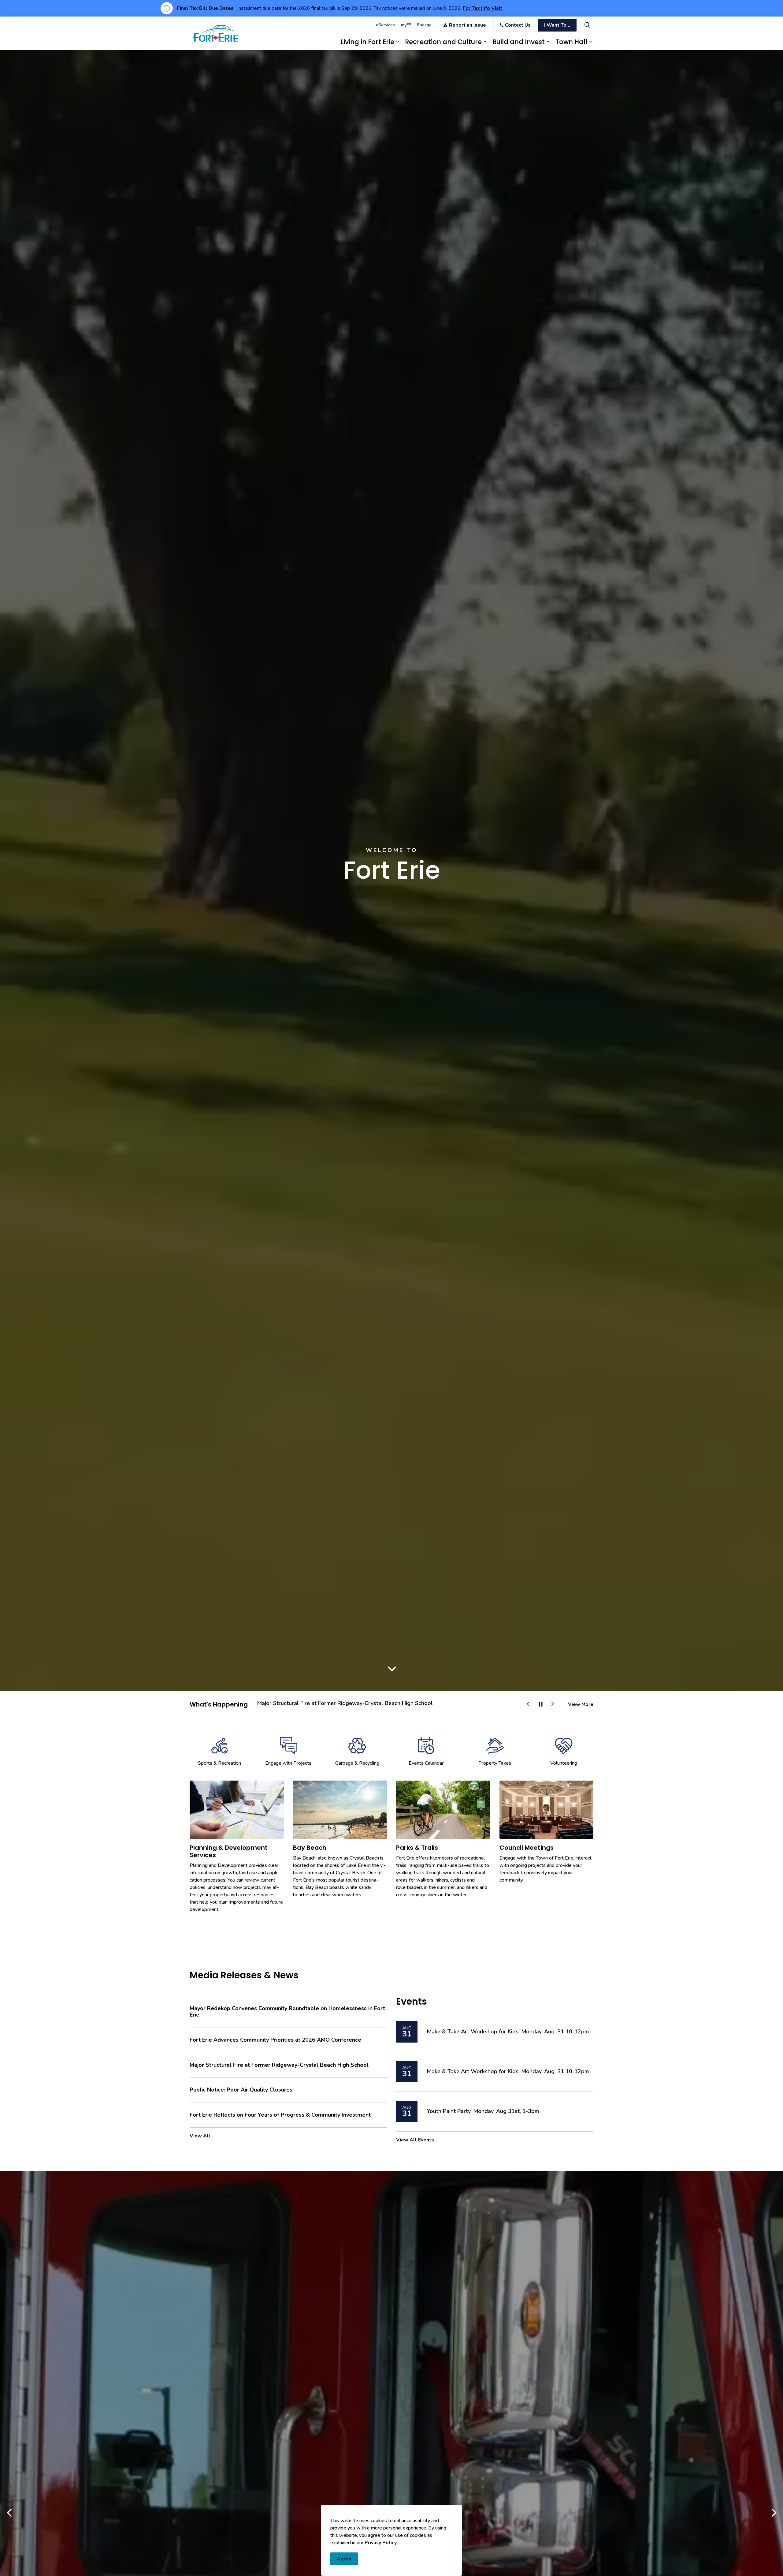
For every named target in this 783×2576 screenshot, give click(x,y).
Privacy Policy (381, 2543)
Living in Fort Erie (367, 42)
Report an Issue (468, 25)
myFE (406, 25)
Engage (424, 25)
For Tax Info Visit (482, 8)
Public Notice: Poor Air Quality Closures (241, 2090)
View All (200, 2136)
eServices (385, 25)
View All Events (415, 2140)
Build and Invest (519, 42)
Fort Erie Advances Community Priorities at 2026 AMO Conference (341, 1703)
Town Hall (571, 42)
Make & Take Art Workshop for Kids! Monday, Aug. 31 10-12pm (508, 2032)
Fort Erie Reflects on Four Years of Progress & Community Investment (280, 2115)
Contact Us (518, 25)
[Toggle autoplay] (540, 1704)
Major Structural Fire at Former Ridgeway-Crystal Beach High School (279, 2065)
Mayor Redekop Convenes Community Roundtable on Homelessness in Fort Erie (287, 2012)
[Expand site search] (587, 25)
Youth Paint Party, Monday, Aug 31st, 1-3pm (483, 2111)
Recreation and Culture (443, 42)
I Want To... (557, 25)
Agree (344, 2559)
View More (581, 1704)
